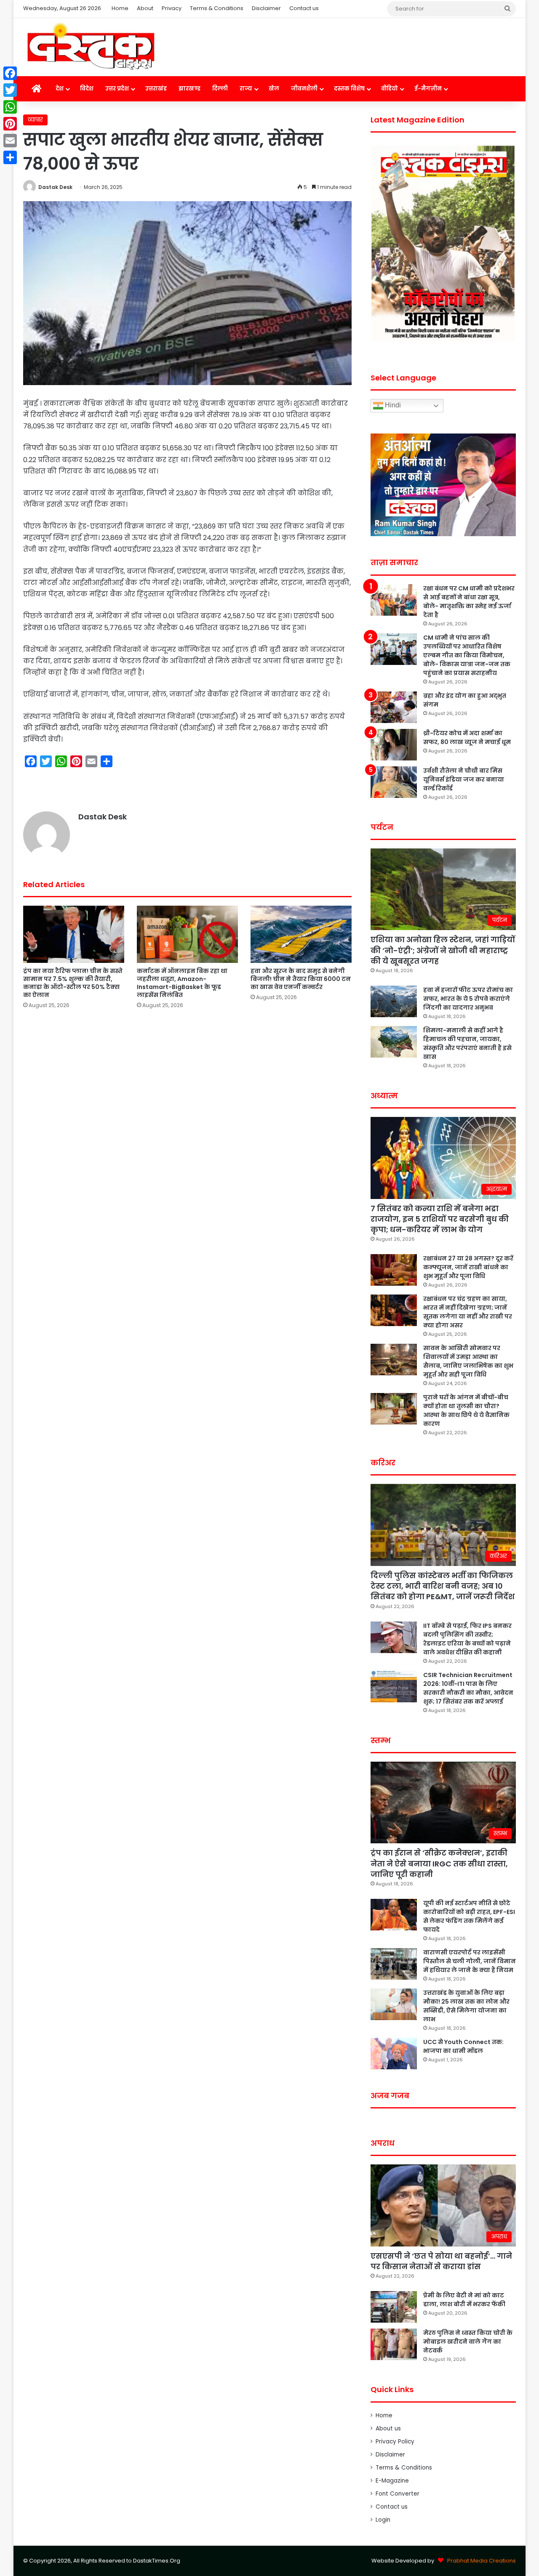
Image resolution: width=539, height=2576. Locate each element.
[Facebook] (10, 73)
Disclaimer (266, 8)
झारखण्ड (189, 89)
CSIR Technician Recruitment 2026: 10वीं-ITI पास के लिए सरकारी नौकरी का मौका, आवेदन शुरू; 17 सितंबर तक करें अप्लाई (468, 1688)
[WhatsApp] (10, 107)
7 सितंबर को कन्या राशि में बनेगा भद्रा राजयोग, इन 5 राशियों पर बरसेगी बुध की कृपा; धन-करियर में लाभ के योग (440, 1219)
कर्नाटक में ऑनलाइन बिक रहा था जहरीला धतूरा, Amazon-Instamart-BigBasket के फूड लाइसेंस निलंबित (182, 983)
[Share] (10, 157)
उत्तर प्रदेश (117, 89)
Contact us (304, 8)
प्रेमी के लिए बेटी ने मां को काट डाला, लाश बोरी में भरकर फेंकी (464, 2300)
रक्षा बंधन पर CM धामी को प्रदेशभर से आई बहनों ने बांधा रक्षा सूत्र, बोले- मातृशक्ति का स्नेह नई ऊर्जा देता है (469, 602)
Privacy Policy (395, 2442)
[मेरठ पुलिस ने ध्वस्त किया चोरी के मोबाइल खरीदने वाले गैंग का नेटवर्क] (394, 2344)
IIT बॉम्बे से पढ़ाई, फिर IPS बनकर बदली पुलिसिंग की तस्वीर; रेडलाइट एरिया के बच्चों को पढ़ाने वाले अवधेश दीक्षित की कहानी (467, 1639)
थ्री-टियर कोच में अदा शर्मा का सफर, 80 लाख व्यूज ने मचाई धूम (467, 738)
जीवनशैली (304, 89)
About (145, 8)
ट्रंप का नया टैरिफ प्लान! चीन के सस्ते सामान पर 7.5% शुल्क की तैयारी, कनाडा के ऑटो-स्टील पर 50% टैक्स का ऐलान (73, 983)
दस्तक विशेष (349, 89)
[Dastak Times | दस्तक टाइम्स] (91, 47)
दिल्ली (220, 89)
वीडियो (390, 89)
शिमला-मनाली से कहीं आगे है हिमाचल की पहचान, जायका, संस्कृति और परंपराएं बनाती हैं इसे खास (467, 1043)
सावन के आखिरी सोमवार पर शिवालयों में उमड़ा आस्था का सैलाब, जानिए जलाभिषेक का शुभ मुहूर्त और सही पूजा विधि (468, 1361)
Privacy (172, 8)
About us (388, 2428)
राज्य (246, 89)
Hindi (392, 405)
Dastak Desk (55, 187)
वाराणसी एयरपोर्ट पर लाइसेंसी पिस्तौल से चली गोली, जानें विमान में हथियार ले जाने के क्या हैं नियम (470, 1961)
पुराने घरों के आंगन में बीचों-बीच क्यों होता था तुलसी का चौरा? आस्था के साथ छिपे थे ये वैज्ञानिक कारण (466, 1410)
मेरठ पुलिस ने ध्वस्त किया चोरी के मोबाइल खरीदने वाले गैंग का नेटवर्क (468, 2342)
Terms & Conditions (217, 8)
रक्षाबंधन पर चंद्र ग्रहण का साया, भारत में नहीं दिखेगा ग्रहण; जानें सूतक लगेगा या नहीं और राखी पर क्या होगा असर (468, 1312)
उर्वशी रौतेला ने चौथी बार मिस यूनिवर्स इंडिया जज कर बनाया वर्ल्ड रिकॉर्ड (464, 779)
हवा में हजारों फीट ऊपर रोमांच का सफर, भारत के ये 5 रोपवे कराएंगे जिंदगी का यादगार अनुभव (468, 999)
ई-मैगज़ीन (428, 89)
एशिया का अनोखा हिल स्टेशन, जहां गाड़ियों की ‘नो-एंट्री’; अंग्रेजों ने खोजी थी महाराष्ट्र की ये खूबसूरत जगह (443, 950)
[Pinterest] (10, 124)
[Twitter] (10, 90)
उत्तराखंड (156, 89)
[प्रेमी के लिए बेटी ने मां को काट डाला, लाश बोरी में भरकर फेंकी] (394, 2307)
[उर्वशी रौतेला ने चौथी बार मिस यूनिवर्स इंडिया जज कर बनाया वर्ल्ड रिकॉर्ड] (394, 782)
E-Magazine (392, 2481)
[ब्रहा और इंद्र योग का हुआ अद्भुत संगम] (394, 707)
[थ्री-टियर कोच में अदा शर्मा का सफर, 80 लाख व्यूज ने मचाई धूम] (394, 745)
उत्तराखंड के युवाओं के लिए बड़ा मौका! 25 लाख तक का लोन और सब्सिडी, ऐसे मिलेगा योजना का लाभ (466, 2006)
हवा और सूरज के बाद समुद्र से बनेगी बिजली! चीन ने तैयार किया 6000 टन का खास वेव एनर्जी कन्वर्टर (301, 979)
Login (383, 2520)
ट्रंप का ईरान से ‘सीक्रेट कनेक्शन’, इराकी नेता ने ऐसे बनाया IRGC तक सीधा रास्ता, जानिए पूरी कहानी (439, 1863)
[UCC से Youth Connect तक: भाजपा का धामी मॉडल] (394, 2054)
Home (120, 8)
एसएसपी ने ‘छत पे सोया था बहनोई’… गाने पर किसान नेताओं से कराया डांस (441, 2261)
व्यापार (35, 120)
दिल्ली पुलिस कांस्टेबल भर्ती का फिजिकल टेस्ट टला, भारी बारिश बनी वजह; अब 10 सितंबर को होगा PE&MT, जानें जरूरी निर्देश (443, 1586)
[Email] (10, 141)
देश (60, 89)
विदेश (87, 89)
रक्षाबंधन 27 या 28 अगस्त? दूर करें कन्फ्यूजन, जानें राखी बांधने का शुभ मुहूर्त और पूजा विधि (468, 1267)
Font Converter (398, 2494)
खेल (274, 89)
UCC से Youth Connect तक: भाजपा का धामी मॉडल (463, 2046)
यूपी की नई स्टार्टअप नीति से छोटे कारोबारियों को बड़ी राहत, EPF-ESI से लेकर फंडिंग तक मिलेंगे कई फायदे (469, 1916)
